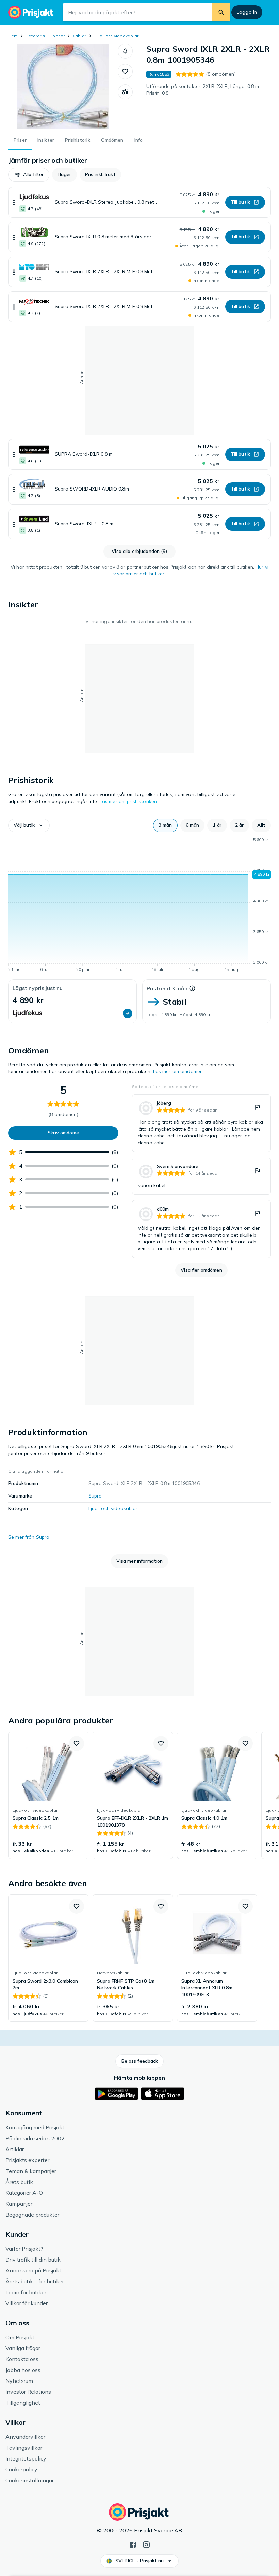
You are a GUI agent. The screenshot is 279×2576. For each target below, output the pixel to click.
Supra (95, 1496)
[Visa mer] (14, 202)
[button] (125, 51)
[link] (201, 1123)
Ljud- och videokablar (116, 36)
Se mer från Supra (29, 1537)
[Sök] (221, 12)
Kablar (79, 36)
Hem (13, 36)
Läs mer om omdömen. (179, 1071)
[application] (139, 906)
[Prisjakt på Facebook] (133, 2544)
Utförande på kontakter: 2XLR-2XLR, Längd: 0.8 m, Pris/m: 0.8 (203, 90)
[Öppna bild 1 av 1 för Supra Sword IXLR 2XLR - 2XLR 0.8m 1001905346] (63, 86)
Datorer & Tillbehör (45, 36)
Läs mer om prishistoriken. (129, 801)
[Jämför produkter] (125, 92)
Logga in (247, 12)
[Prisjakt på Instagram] (146, 2544)
